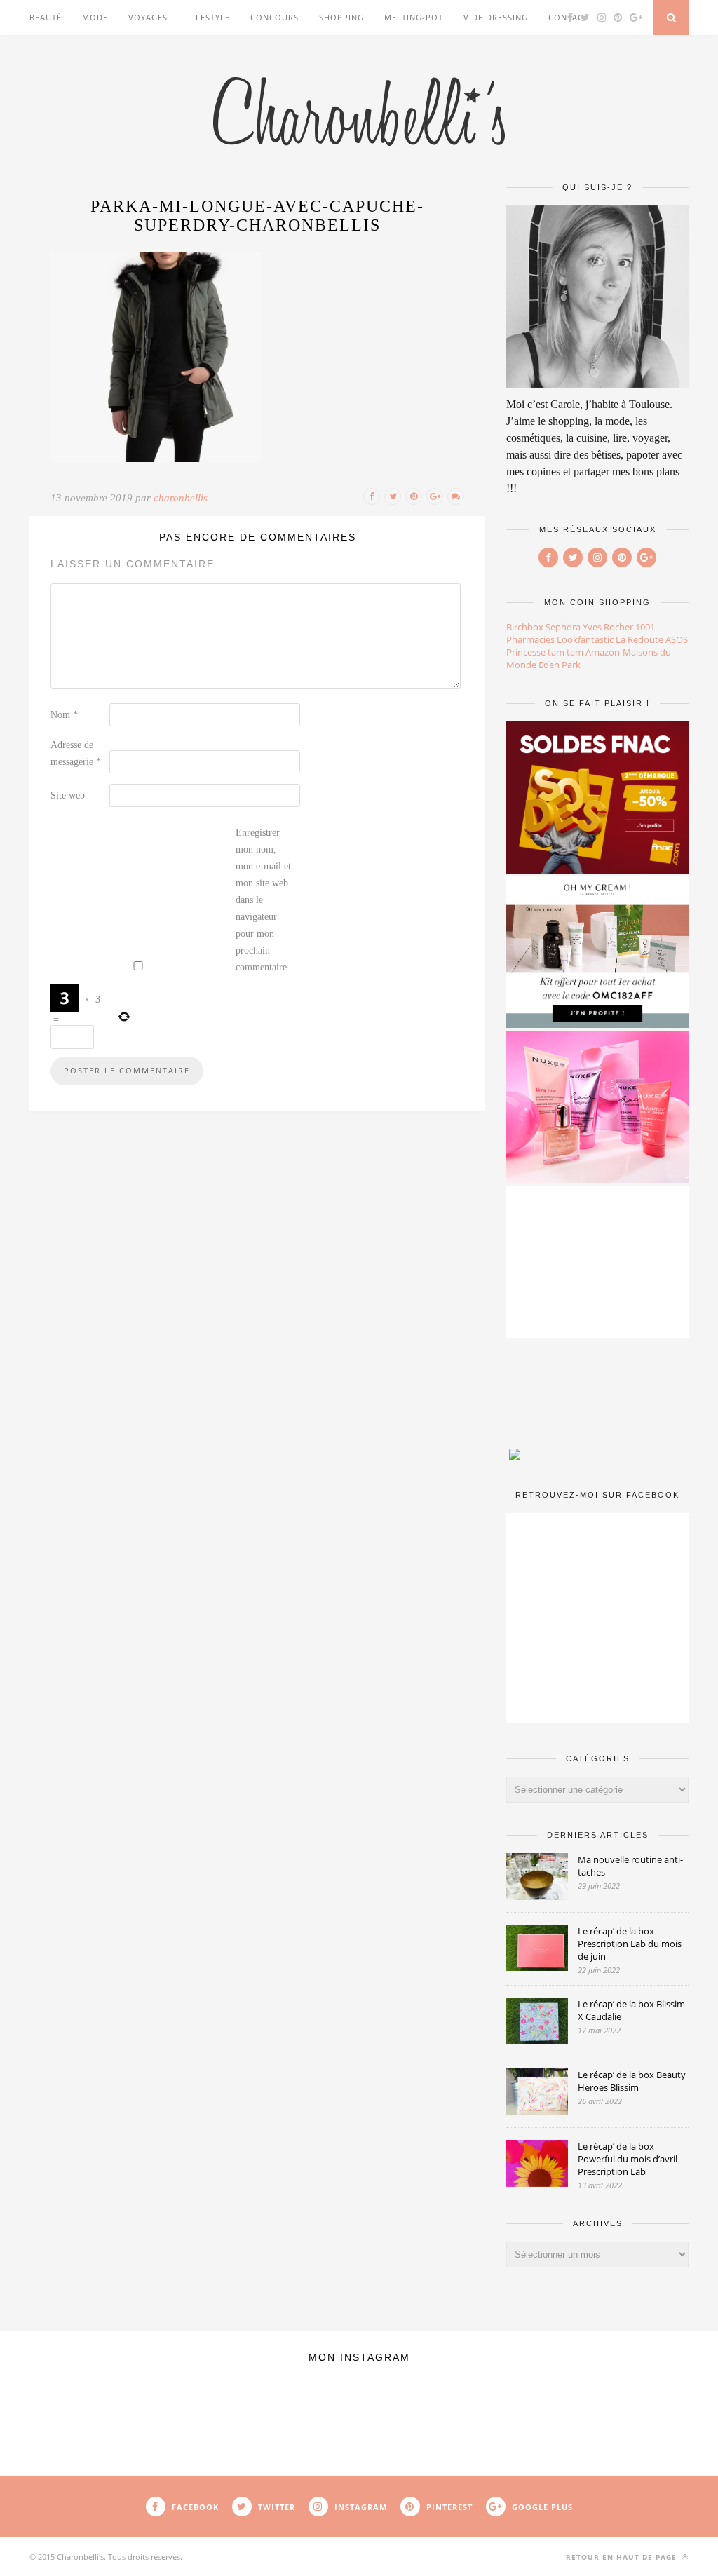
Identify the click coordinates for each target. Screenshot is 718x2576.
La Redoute (639, 639)
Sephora (563, 627)
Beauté (46, 17)
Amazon (603, 652)
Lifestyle (209, 17)
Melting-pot (414, 17)
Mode (95, 17)
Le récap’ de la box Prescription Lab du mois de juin (630, 1944)
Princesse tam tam (545, 652)
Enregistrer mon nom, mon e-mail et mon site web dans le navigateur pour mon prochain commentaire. (263, 900)
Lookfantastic (585, 639)
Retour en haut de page (623, 2557)
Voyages (148, 17)
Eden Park (560, 665)
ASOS (677, 639)
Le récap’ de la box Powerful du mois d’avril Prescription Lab (628, 2159)
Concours (275, 17)
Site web (68, 795)
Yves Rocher (608, 627)
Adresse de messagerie (76, 753)
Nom (64, 715)
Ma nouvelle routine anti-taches (630, 1866)
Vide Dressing (496, 17)
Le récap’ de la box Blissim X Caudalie (631, 2010)
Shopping (341, 17)
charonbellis (181, 498)
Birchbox (525, 627)
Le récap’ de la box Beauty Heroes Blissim (632, 2081)
